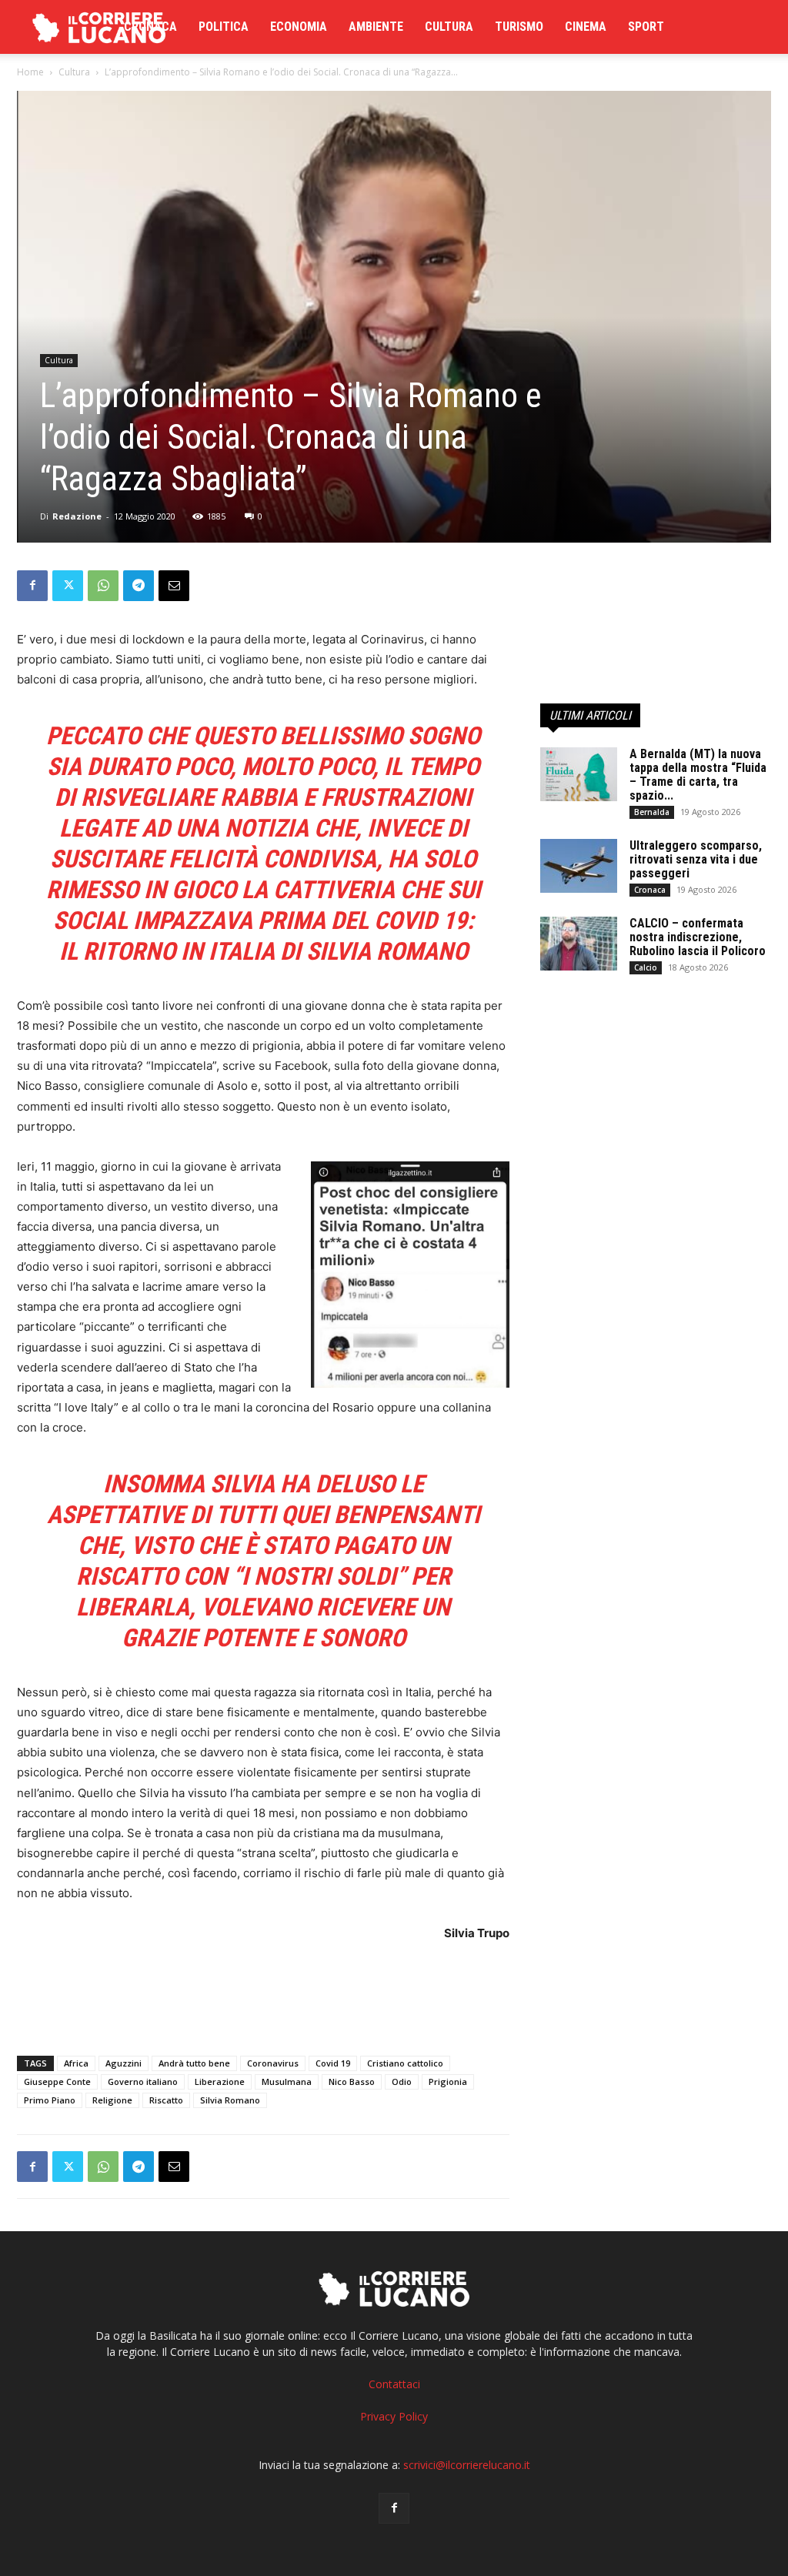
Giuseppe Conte (57, 2082)
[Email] (174, 586)
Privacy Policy (394, 2416)
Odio (402, 2082)
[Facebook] (32, 586)
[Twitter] (68, 586)
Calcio (646, 967)
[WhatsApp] (103, 586)
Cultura (449, 27)
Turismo (519, 27)
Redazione (77, 516)
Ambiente (376, 27)
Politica (224, 27)
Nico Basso (352, 2082)
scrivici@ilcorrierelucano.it (467, 2465)
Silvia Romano (230, 2100)
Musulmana (287, 2082)
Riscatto (166, 2100)
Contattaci (394, 2384)
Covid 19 (333, 2063)
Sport (646, 27)
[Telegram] (139, 586)
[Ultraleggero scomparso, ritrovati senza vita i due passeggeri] (579, 866)
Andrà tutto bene (194, 2063)
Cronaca (150, 27)
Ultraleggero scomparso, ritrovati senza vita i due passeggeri (696, 859)
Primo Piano (50, 2100)
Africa (76, 2063)
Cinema (586, 27)
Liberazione (220, 2082)
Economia (299, 27)
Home (30, 72)
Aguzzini (124, 2063)
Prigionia (448, 2082)
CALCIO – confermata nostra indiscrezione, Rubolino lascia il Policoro (698, 937)
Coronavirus (273, 2063)
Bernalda (652, 812)
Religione (112, 2100)
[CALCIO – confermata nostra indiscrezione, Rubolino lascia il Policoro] (579, 944)
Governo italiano (143, 2082)
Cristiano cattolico (405, 2063)
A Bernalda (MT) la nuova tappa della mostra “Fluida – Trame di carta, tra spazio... (698, 775)
